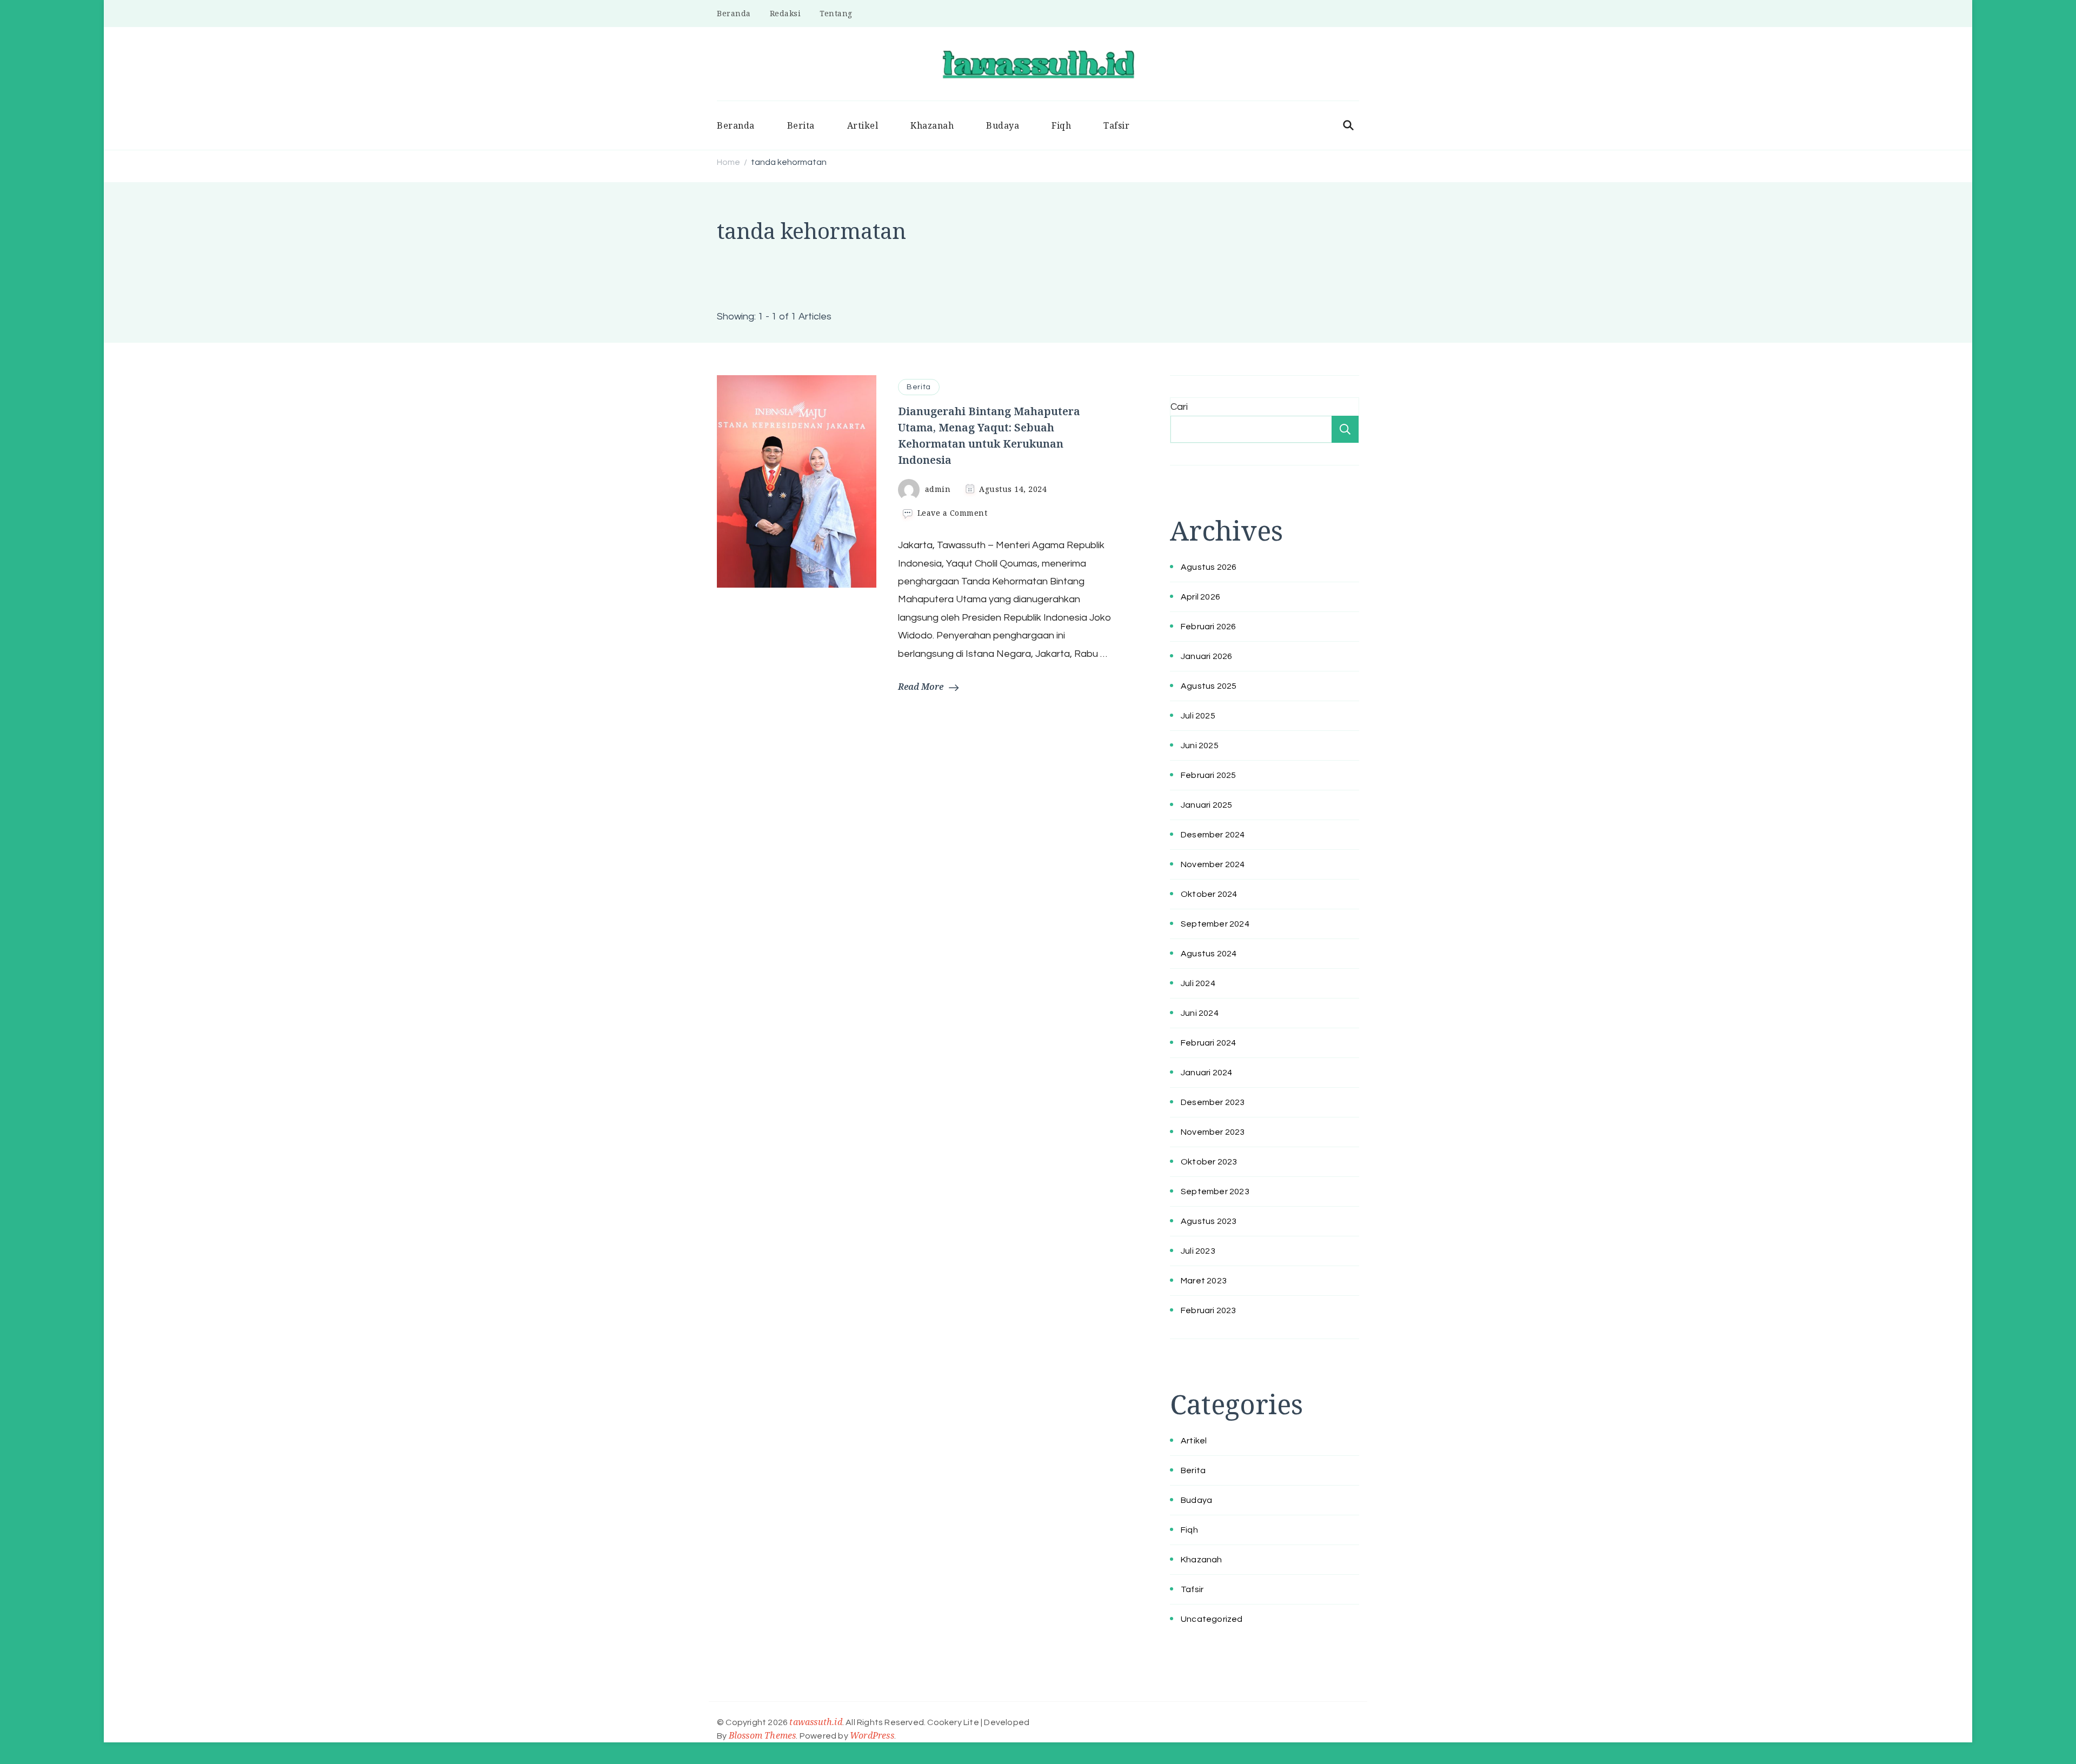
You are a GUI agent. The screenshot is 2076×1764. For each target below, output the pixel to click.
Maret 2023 (1204, 1281)
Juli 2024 (1198, 983)
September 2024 (1215, 924)
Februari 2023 (1209, 1310)
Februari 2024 (1209, 1043)
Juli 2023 (1198, 1251)
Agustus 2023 (1209, 1221)
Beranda (734, 13)
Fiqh (1061, 125)
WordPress (872, 1735)
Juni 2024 (1200, 1013)
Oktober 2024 (1209, 894)
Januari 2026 (1206, 656)
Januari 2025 (1206, 805)
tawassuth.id (816, 1722)
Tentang (836, 13)
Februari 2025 (1209, 775)
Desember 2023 (1213, 1102)
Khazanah (932, 125)
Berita (801, 125)
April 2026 (1200, 597)
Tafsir (1116, 125)
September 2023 (1215, 1191)
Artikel (863, 125)
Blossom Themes (763, 1735)
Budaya (1003, 125)
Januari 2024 (1206, 1073)
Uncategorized (1212, 1619)
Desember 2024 (1213, 835)
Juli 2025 (1198, 716)
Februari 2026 (1209, 627)
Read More (921, 687)
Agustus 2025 (1209, 686)
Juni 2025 (1200, 745)
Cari (1179, 407)
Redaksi (786, 13)
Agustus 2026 (1209, 567)
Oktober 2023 (1209, 1162)
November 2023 (1213, 1132)
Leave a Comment (953, 513)
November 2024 (1213, 864)
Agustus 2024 (1209, 954)
